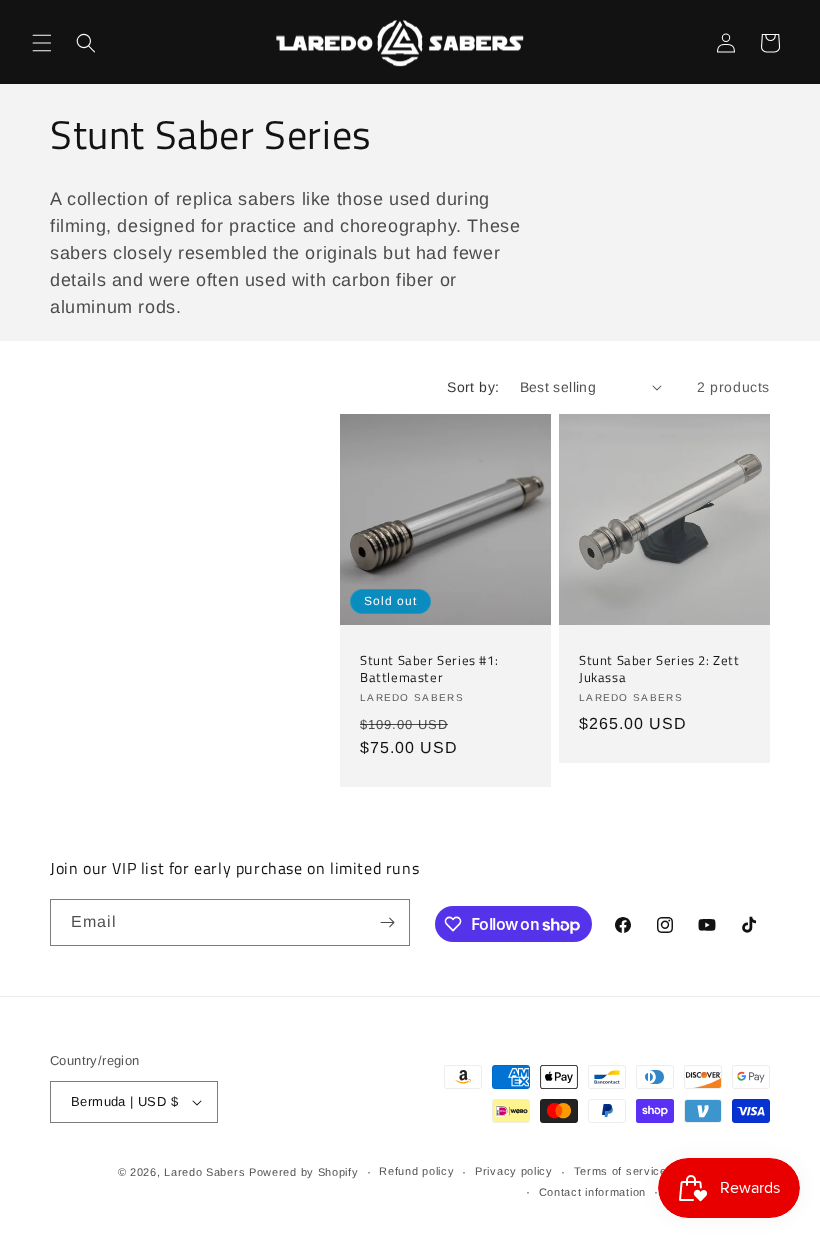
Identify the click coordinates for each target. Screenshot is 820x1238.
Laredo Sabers (204, 1172)
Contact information (592, 1192)
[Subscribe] (387, 922)
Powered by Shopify (304, 1172)
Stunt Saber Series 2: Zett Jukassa (659, 669)
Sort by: (473, 387)
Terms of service (620, 1171)
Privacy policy (514, 1171)
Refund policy (416, 1171)
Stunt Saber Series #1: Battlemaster (429, 669)
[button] (42, 43)
